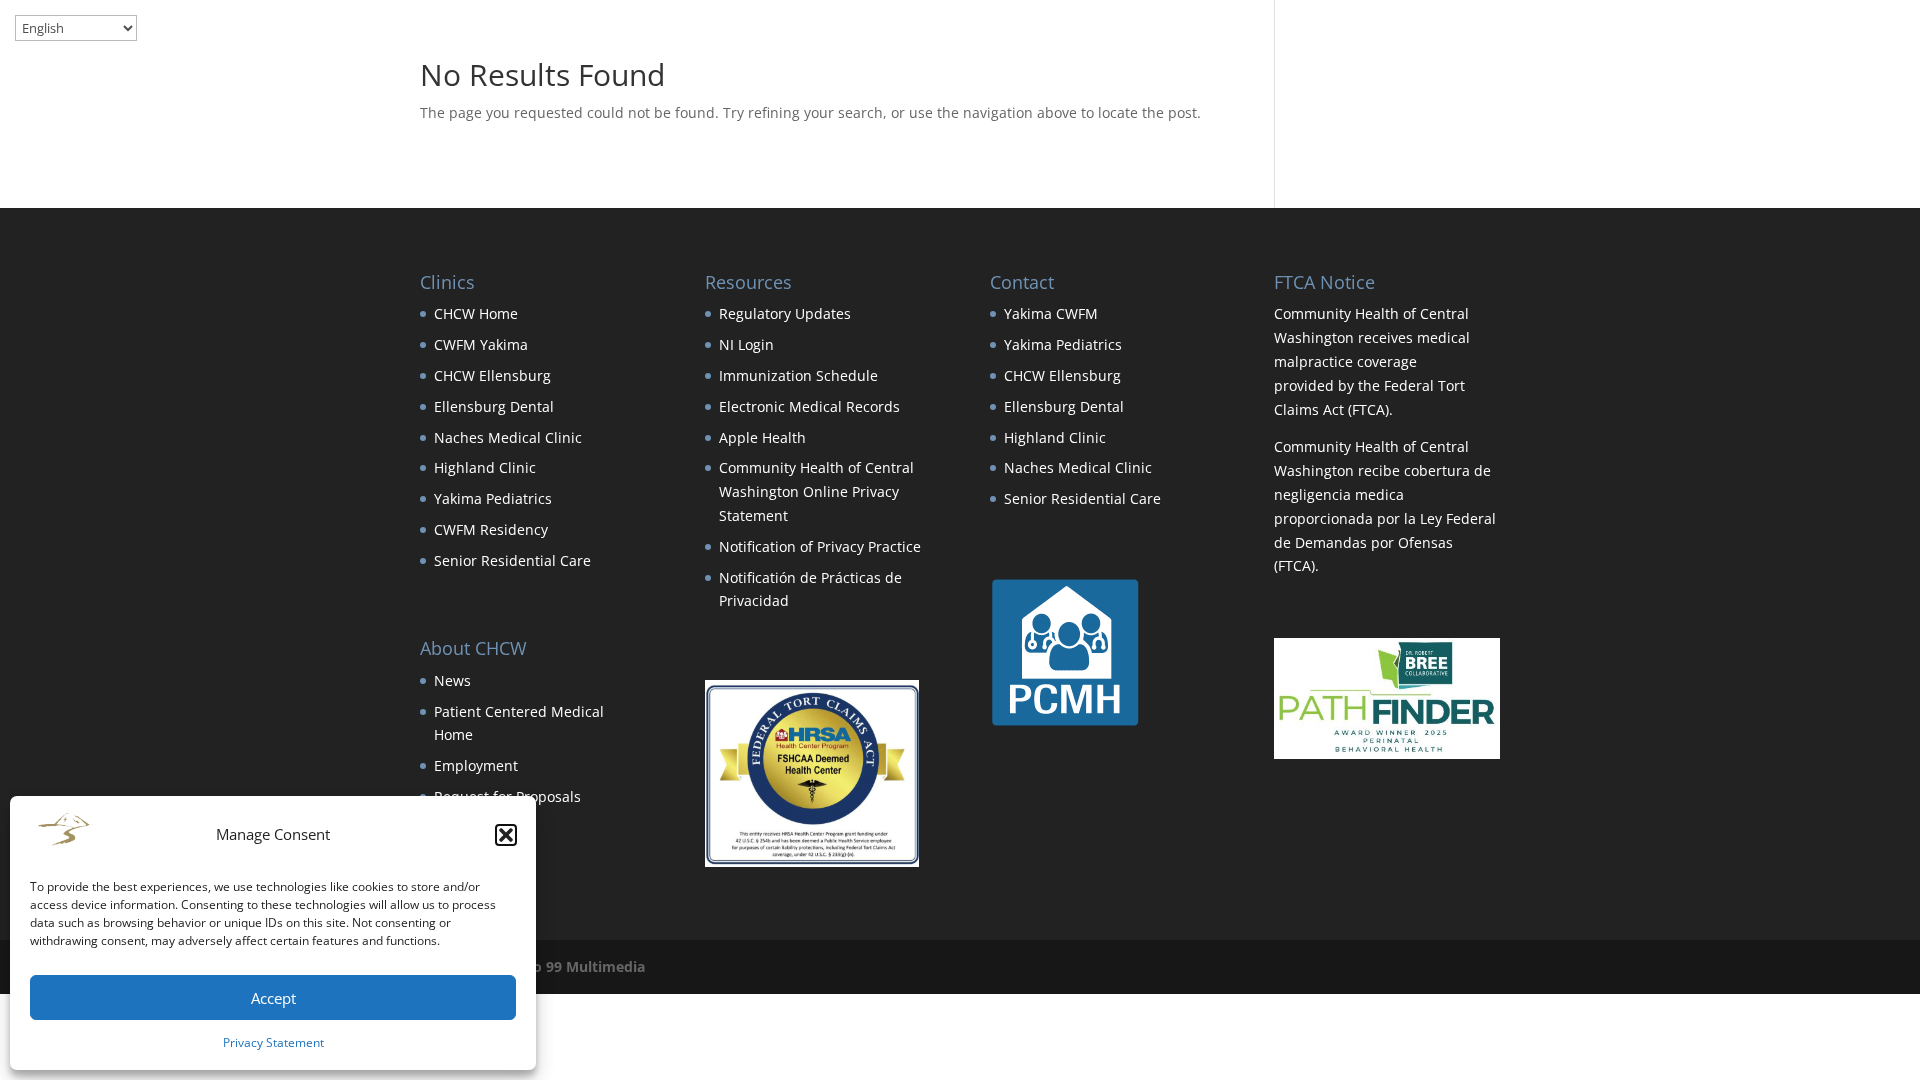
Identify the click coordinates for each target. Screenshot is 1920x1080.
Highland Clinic (485, 467)
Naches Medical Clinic (508, 437)
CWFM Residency (491, 529)
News (452, 680)
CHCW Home (476, 313)
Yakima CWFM (1051, 313)
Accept (273, 998)
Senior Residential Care (512, 560)
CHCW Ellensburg (492, 375)
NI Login (746, 344)
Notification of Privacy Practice (820, 546)
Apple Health (762, 437)
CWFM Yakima (481, 344)
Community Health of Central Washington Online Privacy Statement (816, 491)
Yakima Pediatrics (493, 498)
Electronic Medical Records (809, 406)
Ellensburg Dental (494, 406)
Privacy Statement (273, 1042)
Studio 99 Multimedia (571, 966)
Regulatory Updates (785, 313)
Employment (476, 765)
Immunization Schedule (798, 375)
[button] (506, 835)
